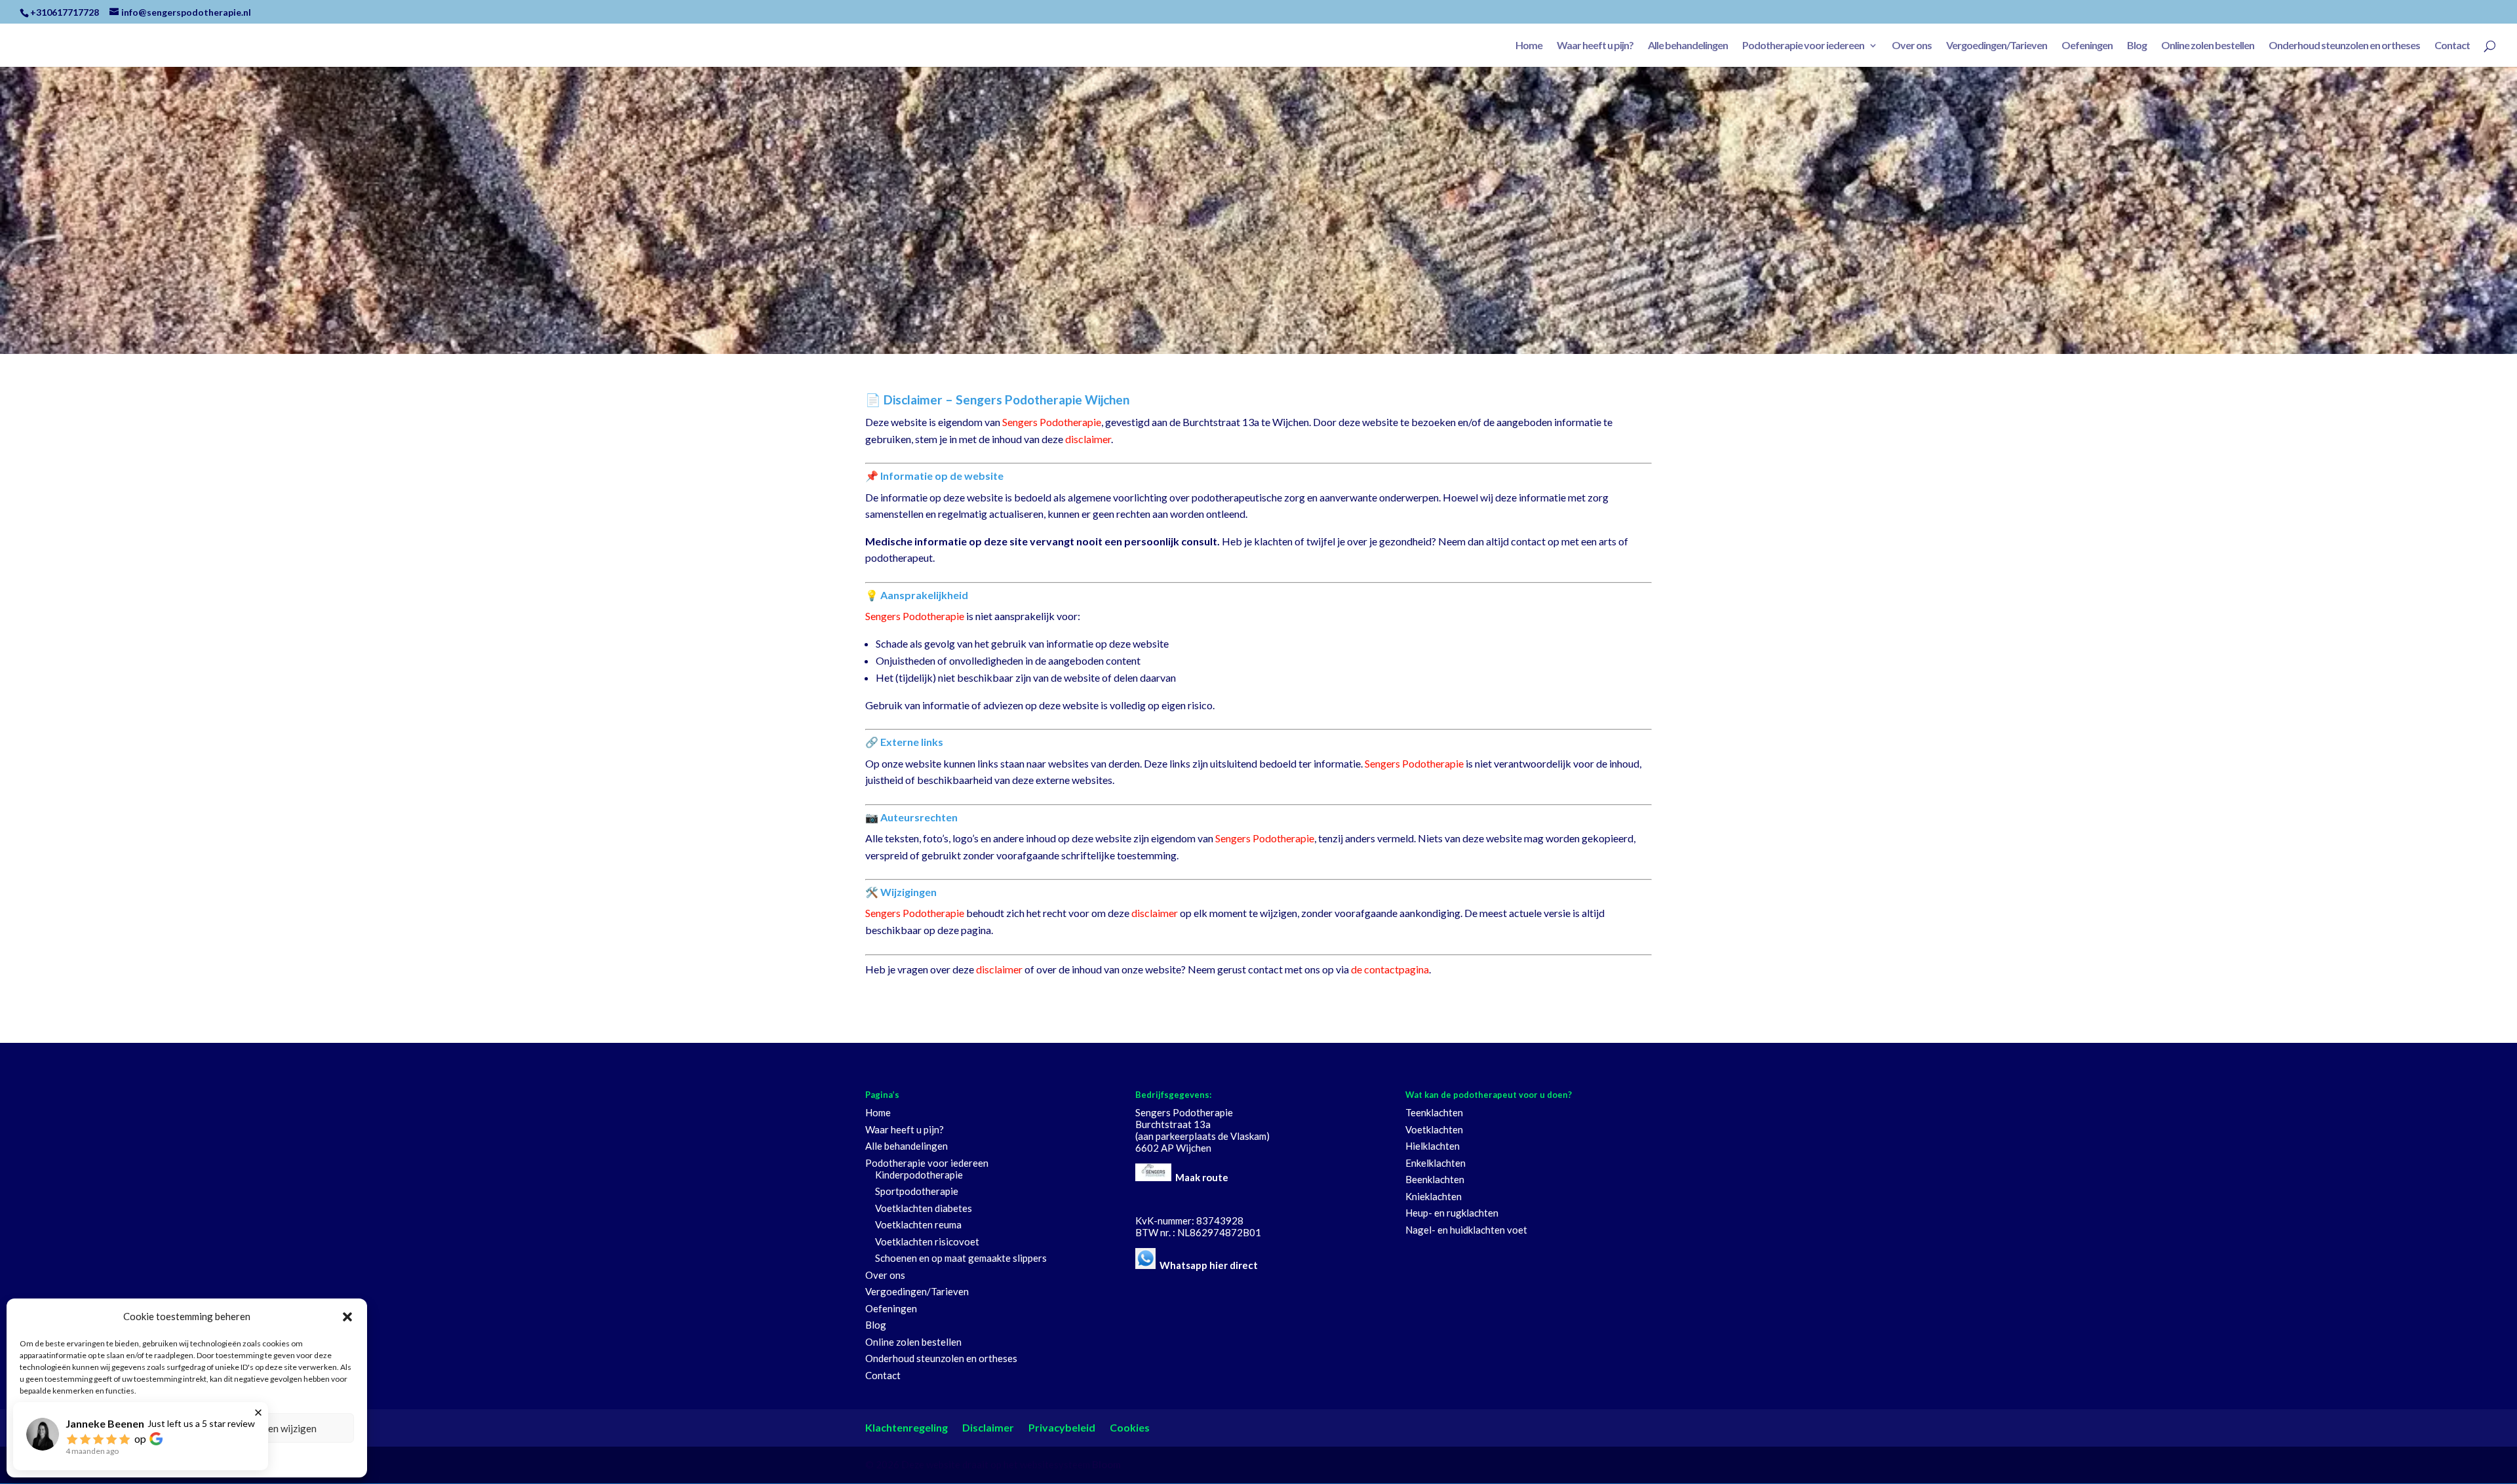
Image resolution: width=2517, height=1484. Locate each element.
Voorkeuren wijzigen (272, 1428)
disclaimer (1088, 439)
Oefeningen (2087, 46)
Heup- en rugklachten (1452, 1213)
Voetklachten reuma (918, 1224)
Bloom (1106, 1464)
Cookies (1130, 1427)
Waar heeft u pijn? (1595, 46)
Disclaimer (988, 1427)
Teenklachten (1434, 1112)
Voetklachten (1434, 1129)
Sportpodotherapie (917, 1191)
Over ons (1912, 46)
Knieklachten (1434, 1196)
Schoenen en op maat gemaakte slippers (961, 1258)
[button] (347, 1317)
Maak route (1202, 1177)
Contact (2452, 46)
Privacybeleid (1062, 1427)
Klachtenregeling (907, 1427)
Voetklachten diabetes (924, 1208)
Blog (2137, 46)
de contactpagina (1390, 969)
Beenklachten (1435, 1179)
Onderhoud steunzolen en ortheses (2344, 46)
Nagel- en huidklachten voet (1466, 1230)
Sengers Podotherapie (1052, 422)
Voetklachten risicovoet (927, 1241)
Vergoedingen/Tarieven (1997, 46)
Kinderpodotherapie (919, 1175)
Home (1529, 46)
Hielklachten (1433, 1146)
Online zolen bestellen (2208, 46)
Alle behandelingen (1688, 46)
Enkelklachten (1435, 1163)
